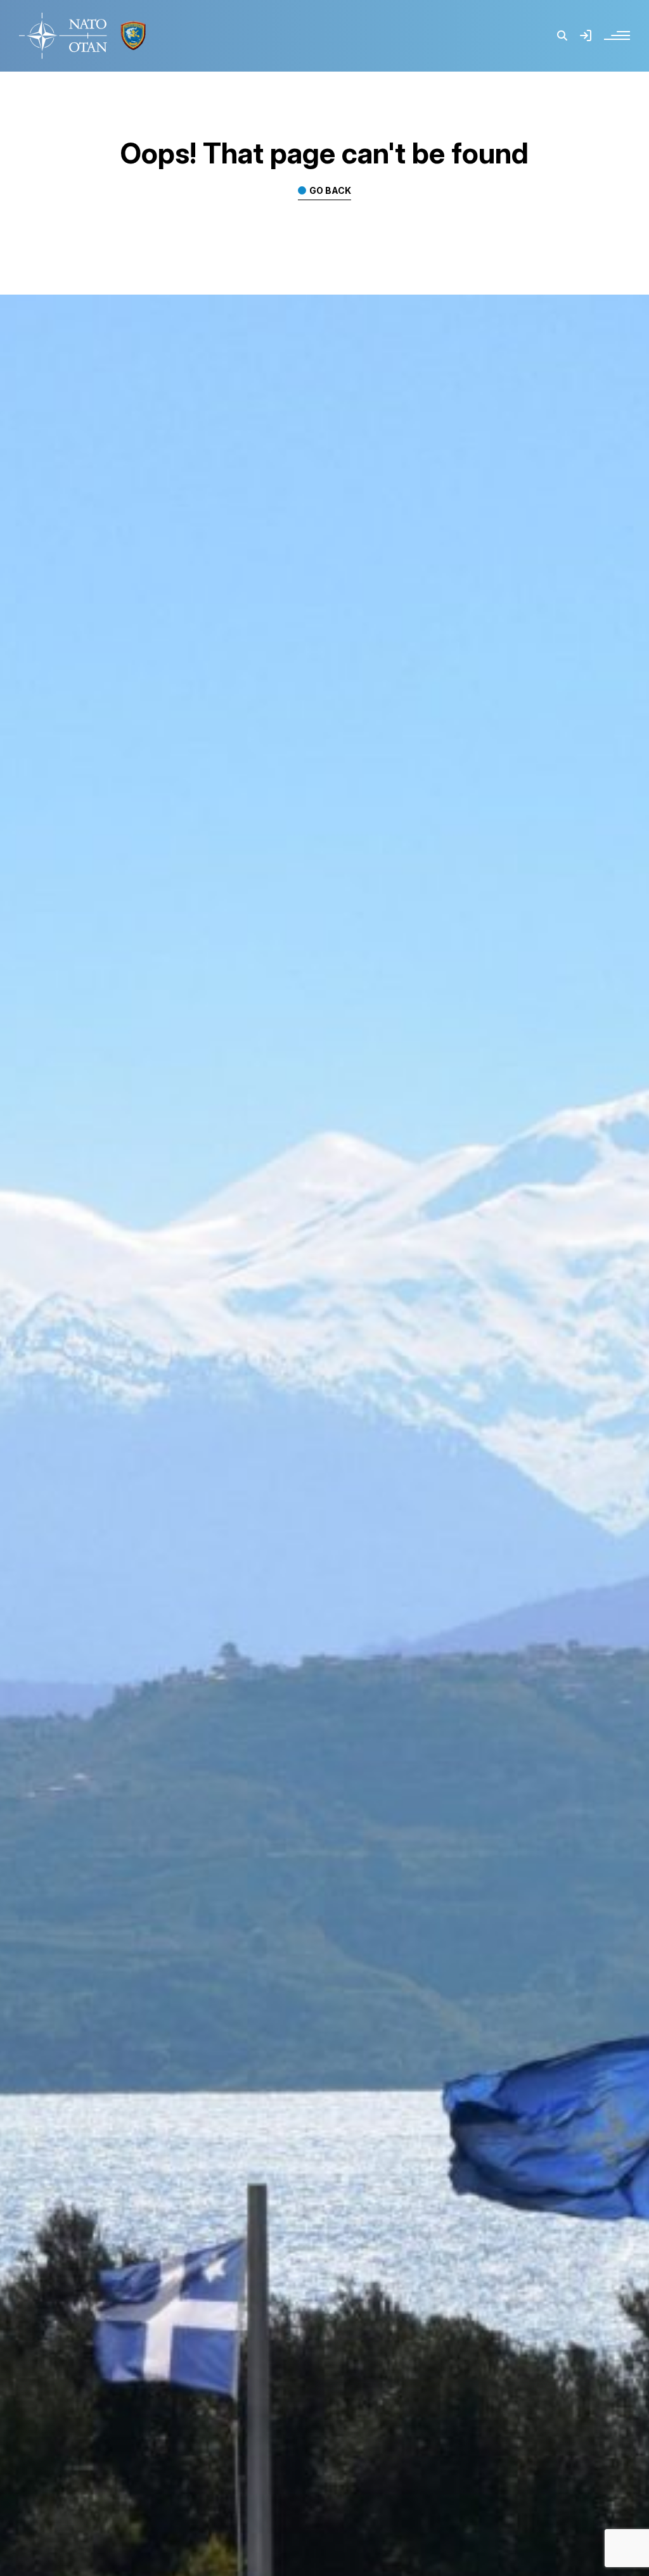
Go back (330, 191)
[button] (562, 35)
